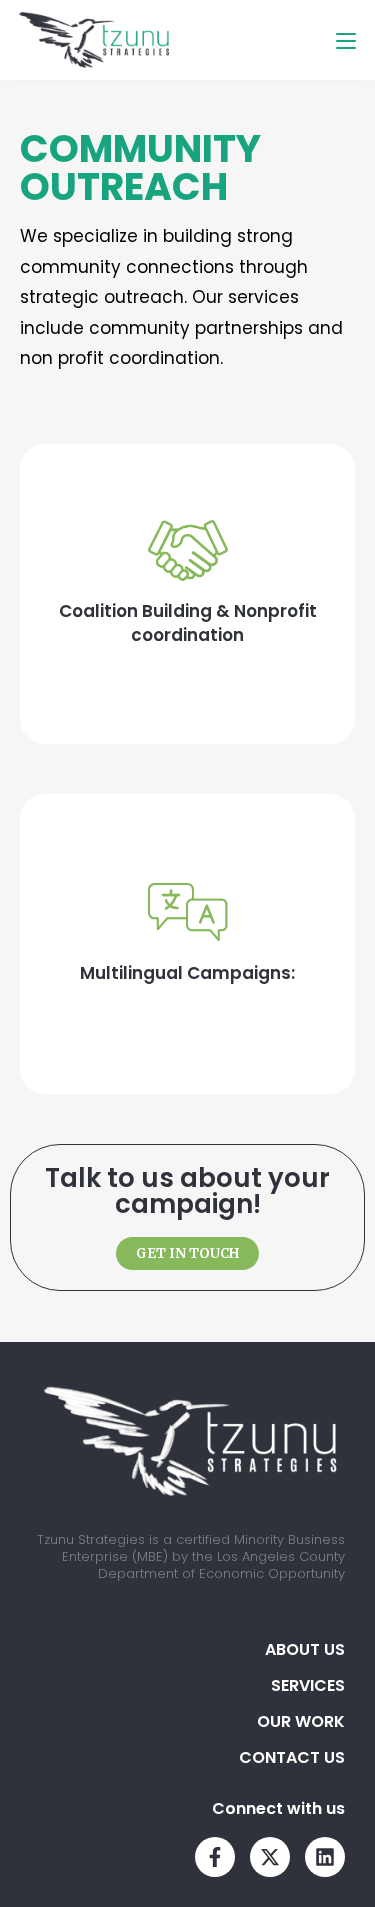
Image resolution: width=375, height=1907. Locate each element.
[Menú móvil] (346, 40)
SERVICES (308, 1685)
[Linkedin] (325, 1857)
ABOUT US (305, 1649)
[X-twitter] (270, 1857)
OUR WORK (301, 1721)
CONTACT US (292, 1757)
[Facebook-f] (215, 1857)
